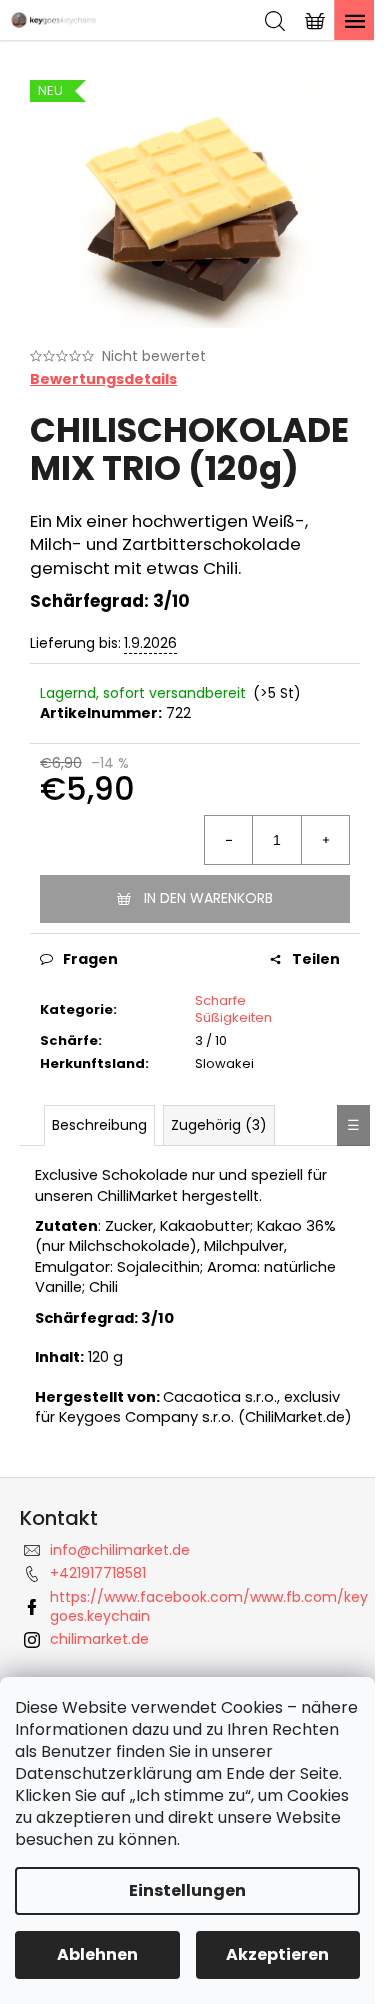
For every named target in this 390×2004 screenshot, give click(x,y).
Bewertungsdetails (103, 379)
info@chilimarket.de (120, 1550)
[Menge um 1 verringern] (229, 840)
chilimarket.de (99, 1639)
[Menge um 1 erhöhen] (325, 840)
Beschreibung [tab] (99, 1125)
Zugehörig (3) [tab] (219, 1125)
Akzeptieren (277, 1954)
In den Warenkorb (208, 898)
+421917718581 (98, 1573)
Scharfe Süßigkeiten (233, 1009)
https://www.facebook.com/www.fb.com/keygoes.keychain (209, 1606)
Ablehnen (97, 1954)
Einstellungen (187, 1890)
